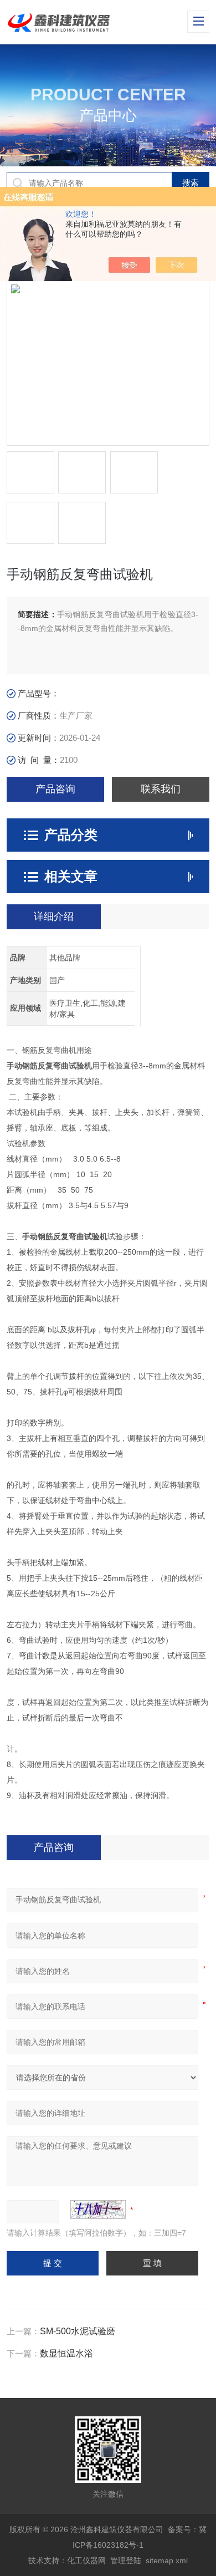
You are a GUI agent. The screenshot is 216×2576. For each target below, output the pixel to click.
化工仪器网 (86, 2560)
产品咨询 (55, 789)
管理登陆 (126, 2560)
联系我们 (161, 789)
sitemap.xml (167, 2560)
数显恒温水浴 (66, 2353)
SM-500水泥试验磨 (78, 2331)
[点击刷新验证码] (98, 2210)
